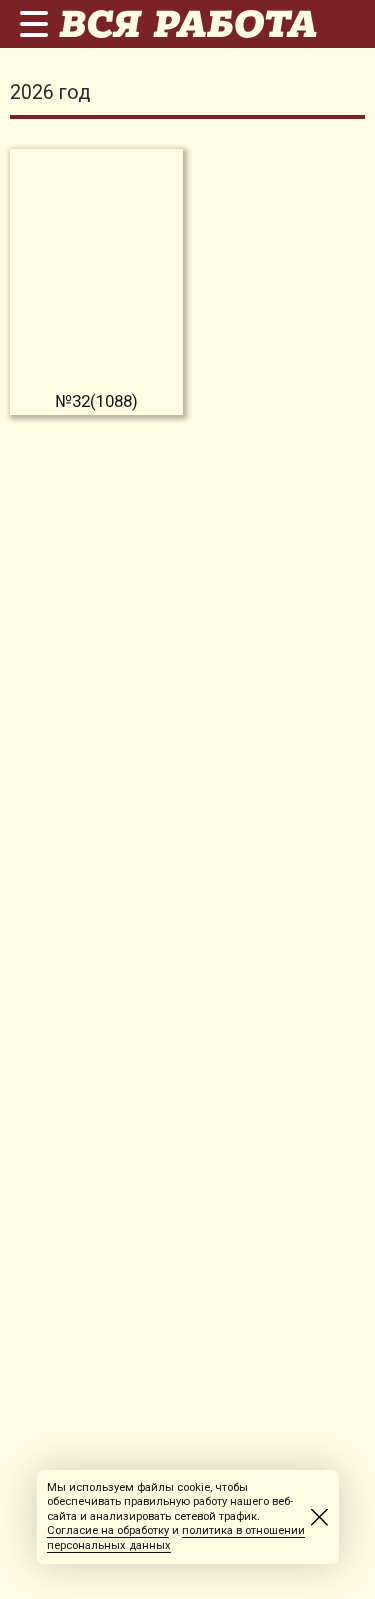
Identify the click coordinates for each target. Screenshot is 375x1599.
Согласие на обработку (108, 1530)
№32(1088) (96, 401)
